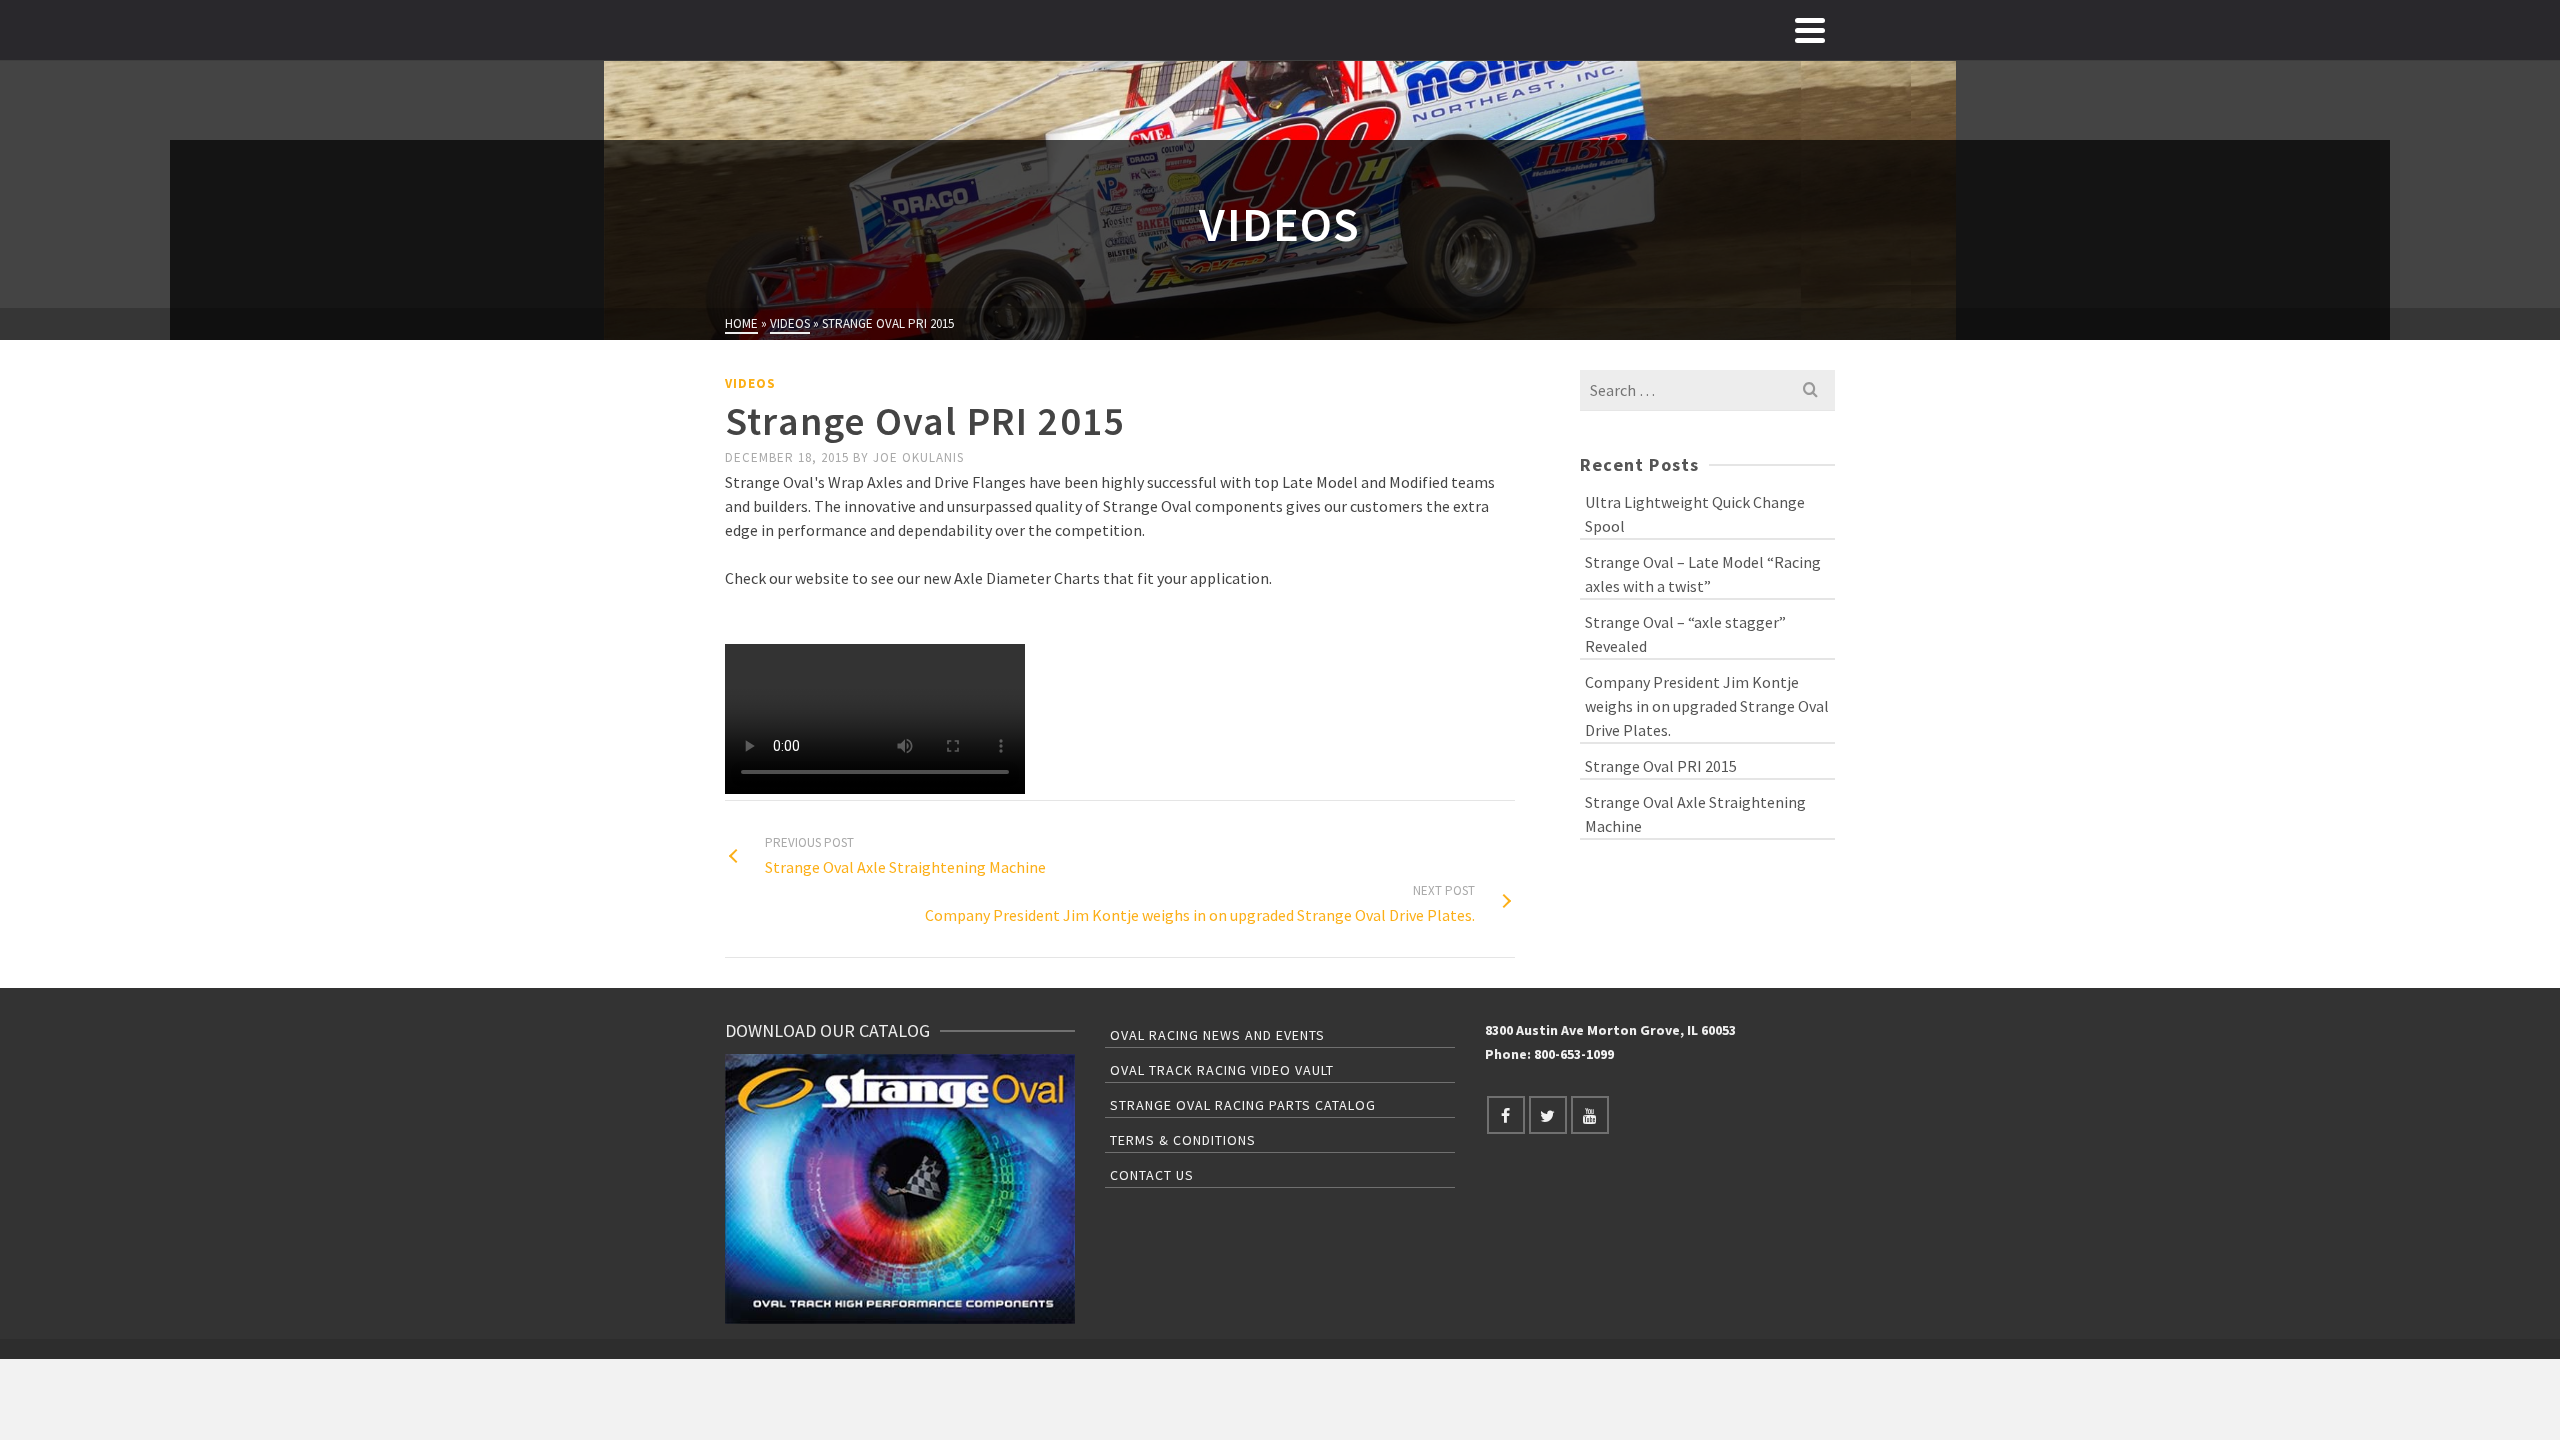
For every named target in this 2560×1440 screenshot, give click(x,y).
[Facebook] (1506, 1115)
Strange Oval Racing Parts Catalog (1243, 1105)
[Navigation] (1810, 30)
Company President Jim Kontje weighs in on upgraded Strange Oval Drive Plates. (1707, 706)
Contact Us (1152, 1175)
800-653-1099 (1574, 1054)
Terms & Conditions (1183, 1140)
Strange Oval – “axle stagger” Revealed (1685, 634)
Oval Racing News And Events (1217, 1035)
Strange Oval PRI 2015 (1661, 766)
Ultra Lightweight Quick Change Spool (1695, 514)
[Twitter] (1548, 1115)
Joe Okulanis (918, 457)
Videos (750, 383)
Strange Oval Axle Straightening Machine (1695, 814)
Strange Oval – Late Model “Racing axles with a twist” (1703, 574)
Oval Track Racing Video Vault (1222, 1070)
